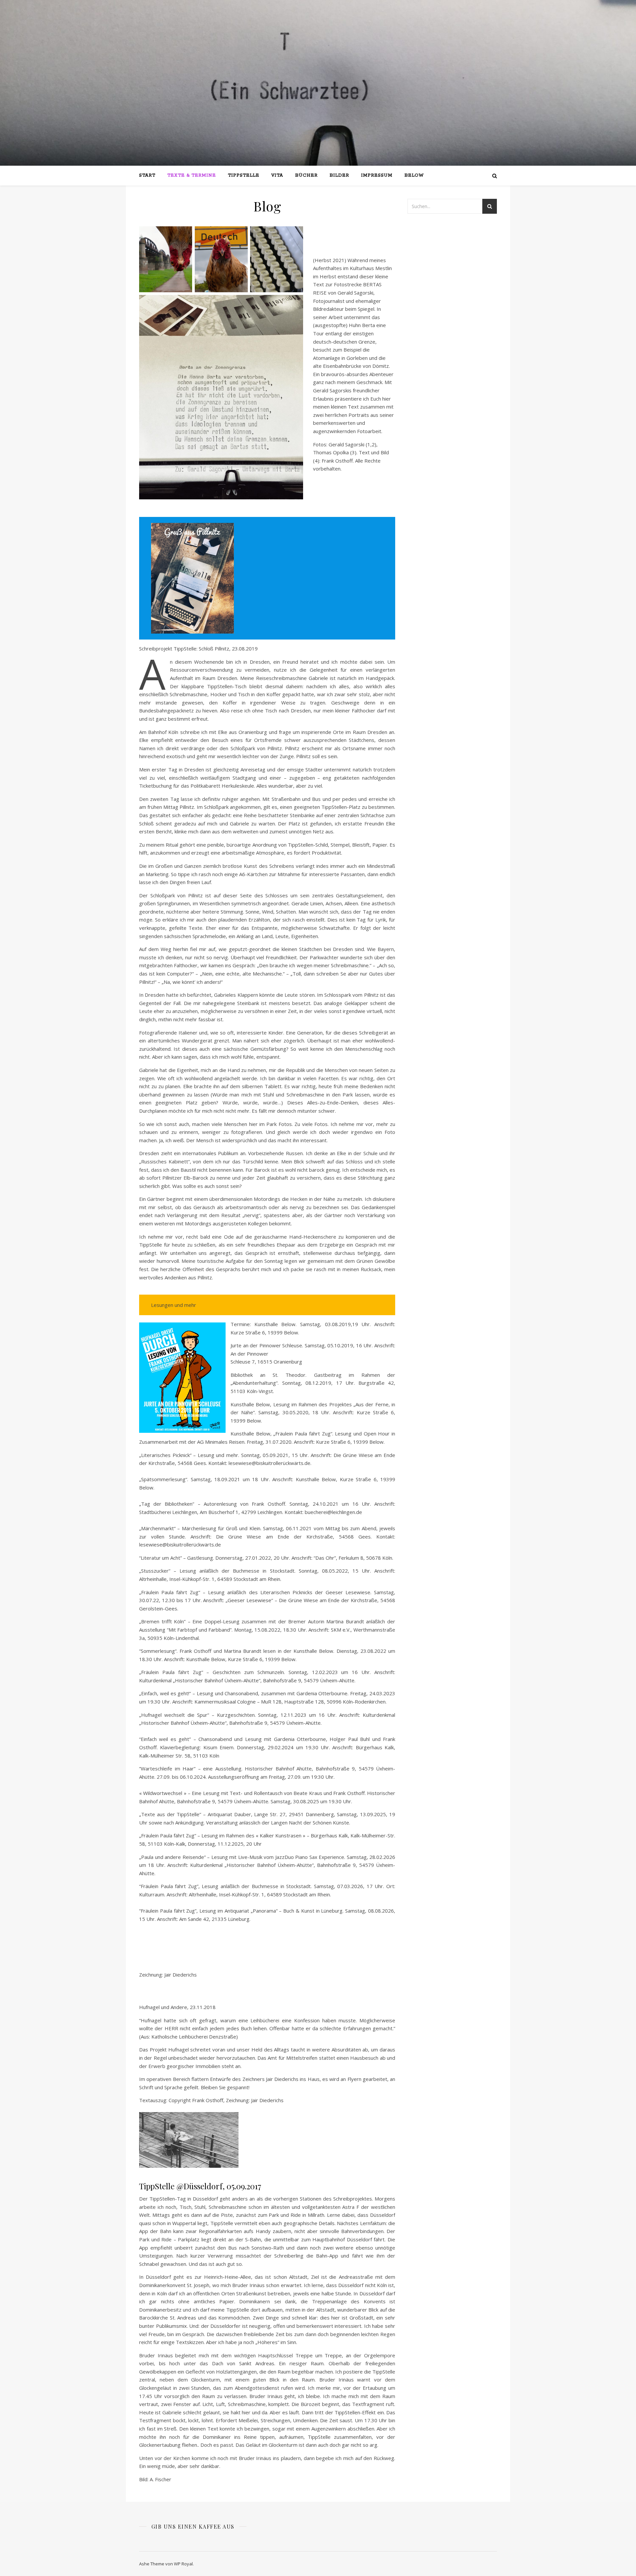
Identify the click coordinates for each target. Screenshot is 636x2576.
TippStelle (244, 175)
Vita (277, 175)
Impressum (377, 175)
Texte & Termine (192, 175)
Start (147, 175)
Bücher (306, 175)
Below (414, 175)
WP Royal (183, 2564)
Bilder (339, 175)
